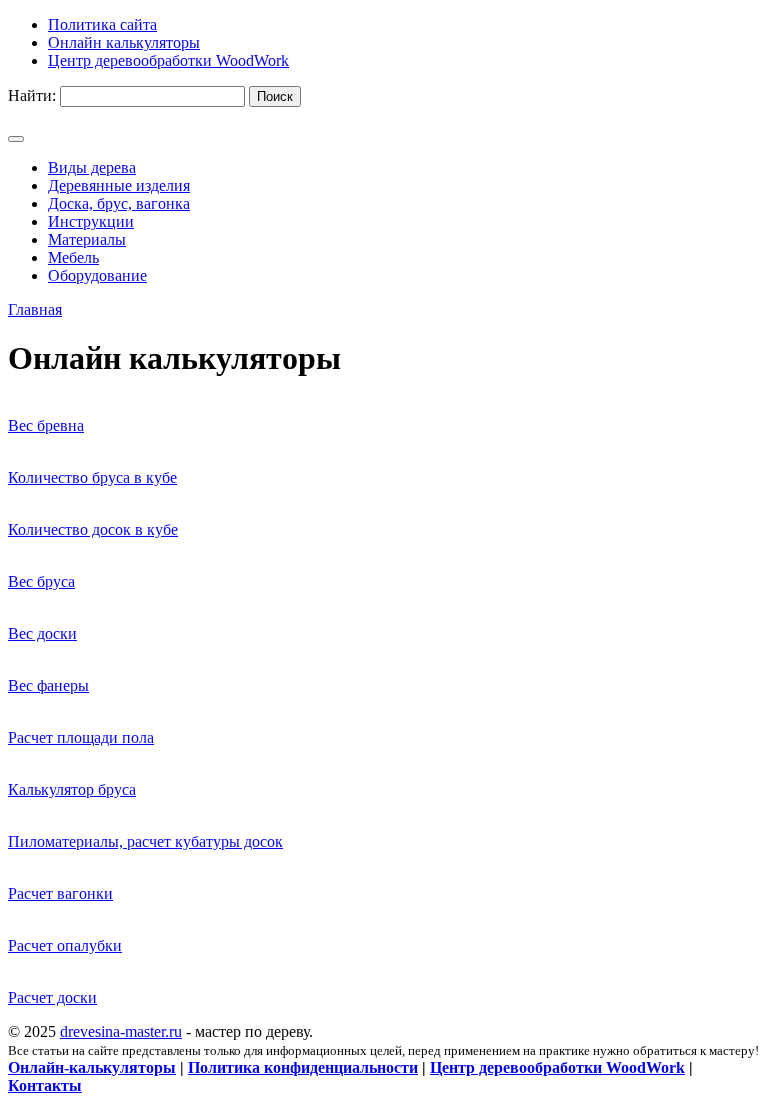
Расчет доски (52, 997)
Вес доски (42, 633)
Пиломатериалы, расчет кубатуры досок (145, 841)
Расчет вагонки (60, 893)
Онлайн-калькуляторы (92, 1067)
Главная (35, 309)
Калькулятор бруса (72, 789)
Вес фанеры (48, 685)
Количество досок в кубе (93, 529)
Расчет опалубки (65, 945)
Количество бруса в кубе (92, 477)
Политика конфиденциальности (303, 1067)
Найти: (32, 95)
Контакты (45, 1085)
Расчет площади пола (81, 737)
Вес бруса (41, 581)
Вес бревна (46, 425)
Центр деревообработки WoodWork (557, 1067)
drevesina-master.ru (121, 1031)
